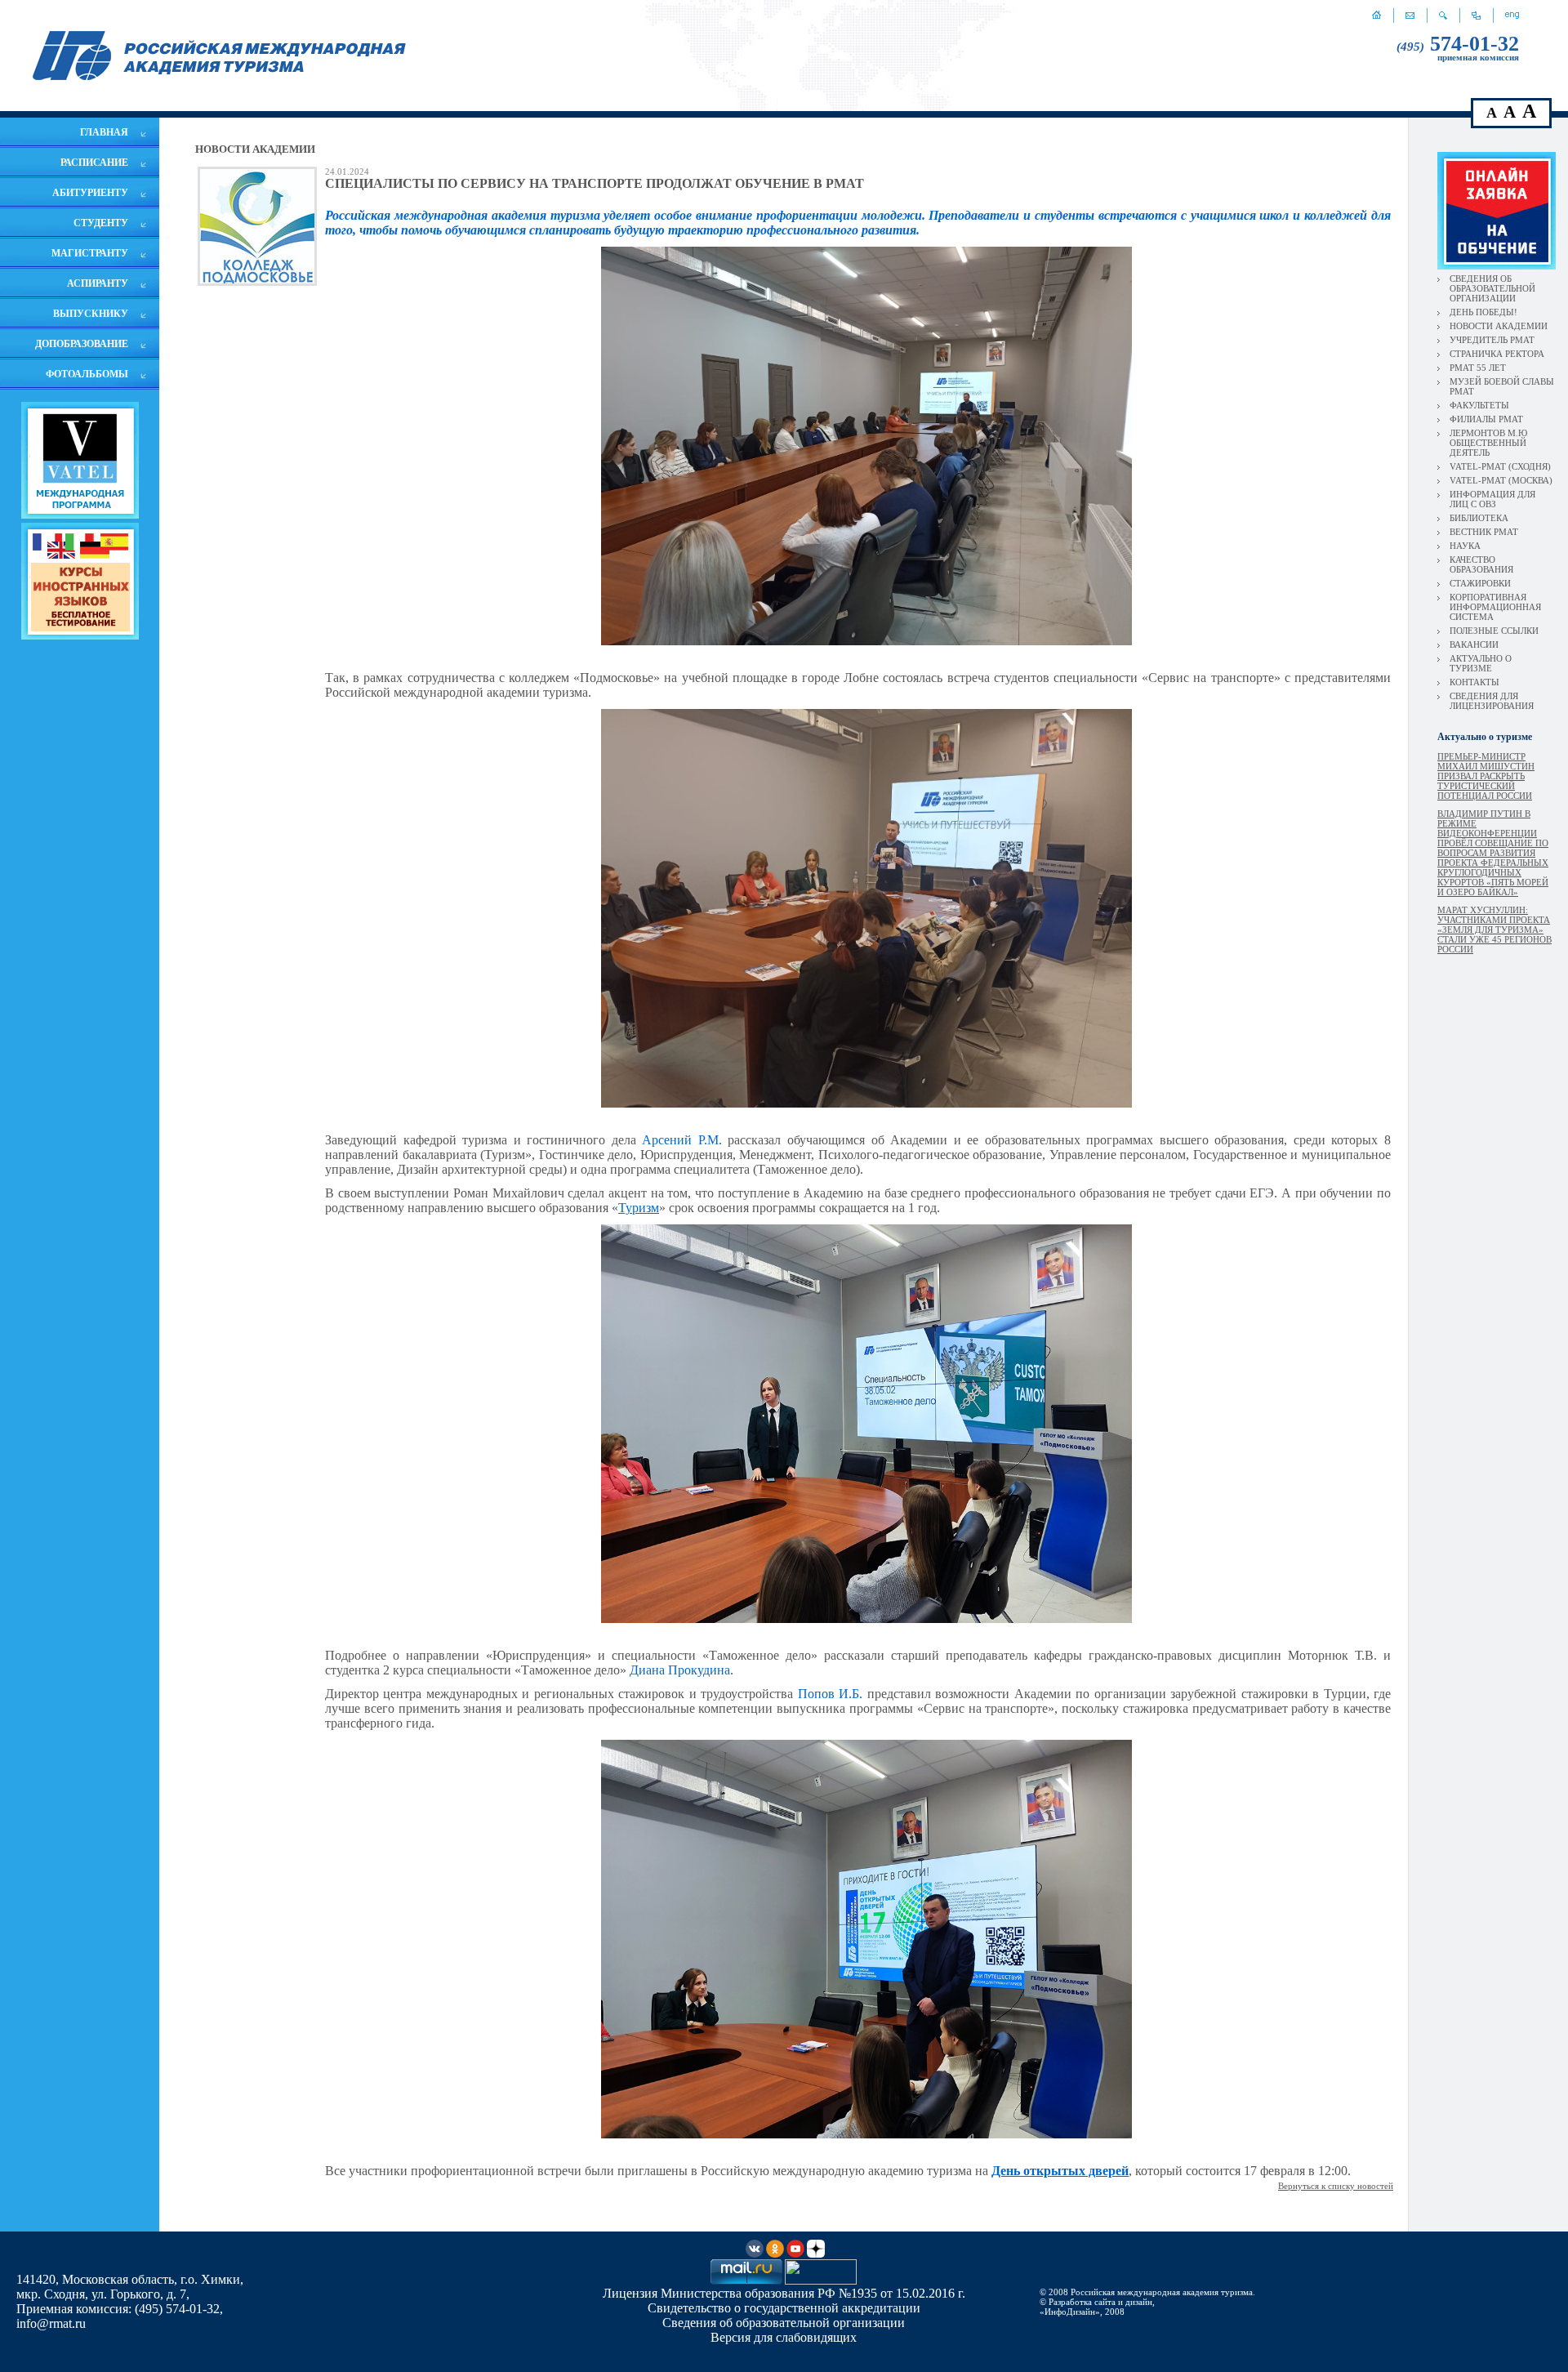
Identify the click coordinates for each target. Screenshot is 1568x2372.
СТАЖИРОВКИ (1480, 583)
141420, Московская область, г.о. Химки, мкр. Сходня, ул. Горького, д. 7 (130, 2287)
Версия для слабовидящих (784, 2337)
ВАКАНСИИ (1474, 644)
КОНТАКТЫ (1474, 682)
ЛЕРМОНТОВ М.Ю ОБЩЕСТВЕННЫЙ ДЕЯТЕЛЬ (1488, 443)
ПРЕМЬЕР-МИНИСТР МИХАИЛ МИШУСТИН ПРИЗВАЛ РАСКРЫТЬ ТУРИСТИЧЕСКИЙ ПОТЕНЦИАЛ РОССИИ (1486, 776)
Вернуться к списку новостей (1336, 2186)
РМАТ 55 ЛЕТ (1478, 368)
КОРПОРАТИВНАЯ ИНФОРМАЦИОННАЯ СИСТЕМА (1495, 607)
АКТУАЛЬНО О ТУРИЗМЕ (1481, 663)
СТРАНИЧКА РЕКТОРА (1497, 354)
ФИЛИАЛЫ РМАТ (1486, 419)
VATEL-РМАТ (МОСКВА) (1501, 480)
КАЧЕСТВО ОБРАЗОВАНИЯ (1481, 564)
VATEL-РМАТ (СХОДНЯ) (1500, 466)
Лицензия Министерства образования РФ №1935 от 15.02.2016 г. (784, 2293)
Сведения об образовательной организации (784, 2323)
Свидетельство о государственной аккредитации (784, 2308)
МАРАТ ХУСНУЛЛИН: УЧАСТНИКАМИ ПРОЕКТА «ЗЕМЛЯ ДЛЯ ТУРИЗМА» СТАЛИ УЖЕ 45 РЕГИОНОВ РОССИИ (1494, 930)
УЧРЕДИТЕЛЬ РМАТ (1492, 340)
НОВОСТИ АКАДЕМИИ (1499, 326)
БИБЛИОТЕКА (1479, 518)
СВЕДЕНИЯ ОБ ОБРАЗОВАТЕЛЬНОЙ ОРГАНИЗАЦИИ (1492, 288)
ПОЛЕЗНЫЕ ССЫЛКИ (1494, 631)
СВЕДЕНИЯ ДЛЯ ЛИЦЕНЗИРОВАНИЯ (1492, 701)
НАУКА (1465, 546)
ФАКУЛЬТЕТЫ (1479, 405)
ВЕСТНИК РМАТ (1484, 532)
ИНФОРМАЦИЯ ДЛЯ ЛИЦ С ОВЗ (1492, 499)
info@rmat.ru (51, 2323)
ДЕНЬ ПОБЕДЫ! (1483, 312)
